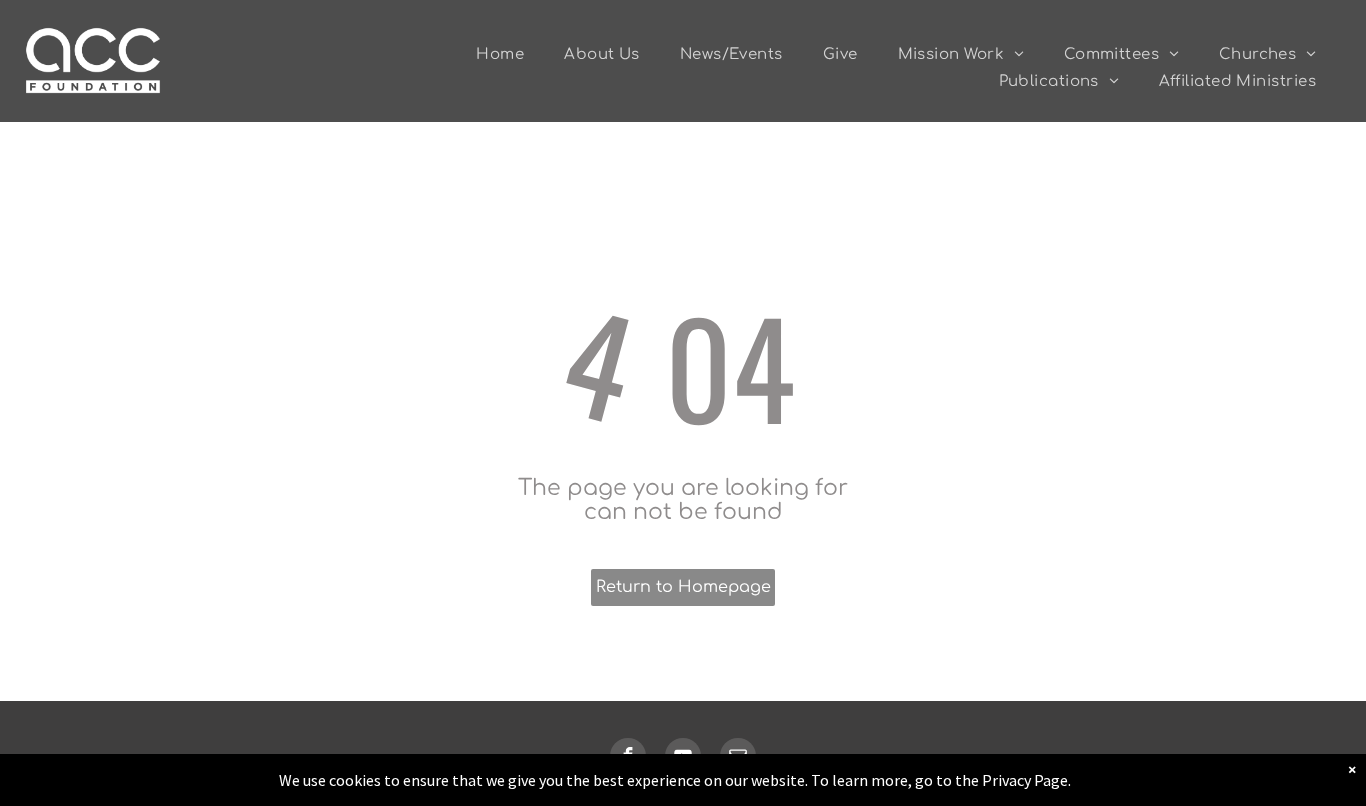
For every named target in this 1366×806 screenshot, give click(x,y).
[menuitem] (500, 54)
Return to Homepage (683, 587)
